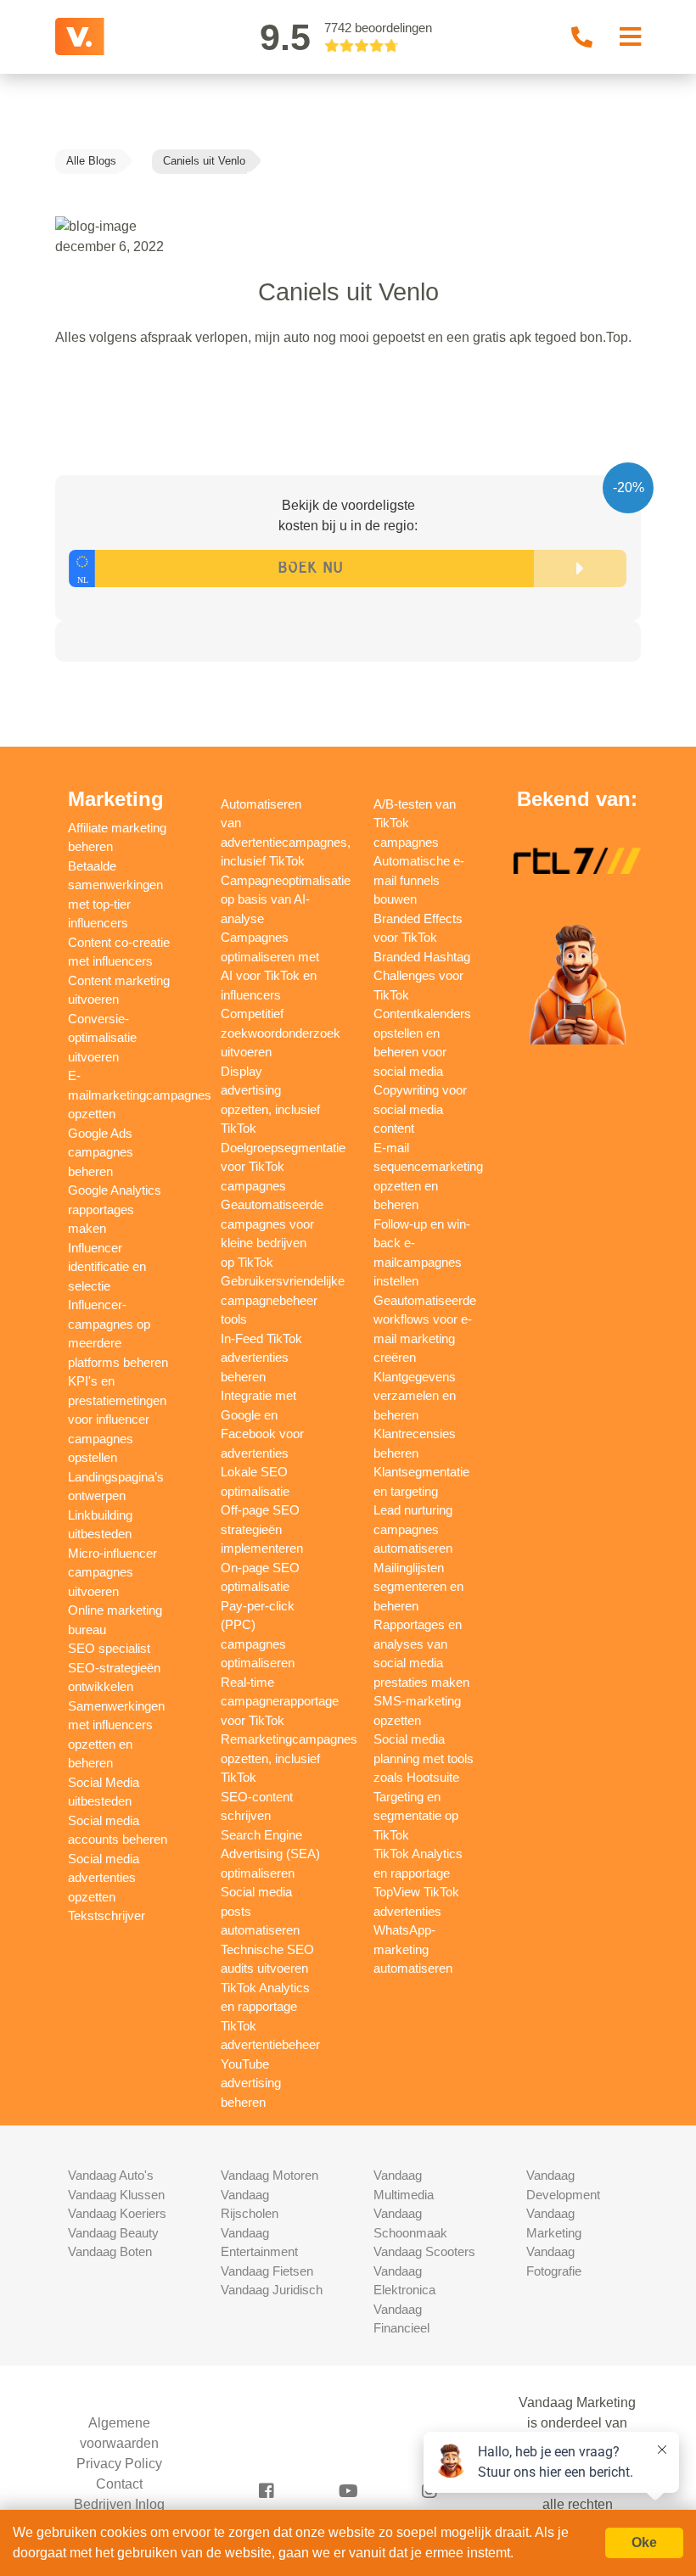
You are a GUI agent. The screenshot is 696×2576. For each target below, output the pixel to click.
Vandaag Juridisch (272, 2290)
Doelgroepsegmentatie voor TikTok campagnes (283, 1167)
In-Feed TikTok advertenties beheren (261, 1358)
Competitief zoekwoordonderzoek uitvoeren (281, 1033)
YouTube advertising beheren (251, 2083)
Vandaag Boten (110, 2251)
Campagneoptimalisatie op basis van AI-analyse (286, 899)
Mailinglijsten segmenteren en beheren (418, 1587)
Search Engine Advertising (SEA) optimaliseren (270, 1854)
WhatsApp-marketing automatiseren (413, 1949)
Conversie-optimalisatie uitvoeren (102, 1038)
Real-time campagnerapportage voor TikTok (280, 1701)
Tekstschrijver (107, 1915)
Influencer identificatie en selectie (107, 1267)
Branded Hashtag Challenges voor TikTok (422, 976)
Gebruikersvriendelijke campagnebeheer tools (283, 1300)
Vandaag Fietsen (267, 2271)
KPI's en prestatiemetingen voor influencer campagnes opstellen (117, 1419)
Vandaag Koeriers (117, 2213)
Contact (119, 2484)
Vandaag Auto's (111, 2175)
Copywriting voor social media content (420, 1109)
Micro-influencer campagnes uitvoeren (112, 1572)
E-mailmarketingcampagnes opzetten (140, 1095)
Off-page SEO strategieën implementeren (262, 1529)
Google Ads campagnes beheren (101, 1152)
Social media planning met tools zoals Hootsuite (424, 1758)
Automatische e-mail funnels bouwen (419, 880)
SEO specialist (109, 1648)
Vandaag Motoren (269, 2175)
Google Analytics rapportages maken (115, 1209)
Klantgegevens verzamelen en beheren (415, 1396)
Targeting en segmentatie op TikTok (416, 1816)
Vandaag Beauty (113, 2233)
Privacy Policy (119, 2464)
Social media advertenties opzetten (104, 1878)
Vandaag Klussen (116, 2195)
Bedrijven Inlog (119, 2504)
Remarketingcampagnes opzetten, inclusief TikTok (289, 1758)
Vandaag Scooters (424, 2251)
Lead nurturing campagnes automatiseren (413, 1529)
